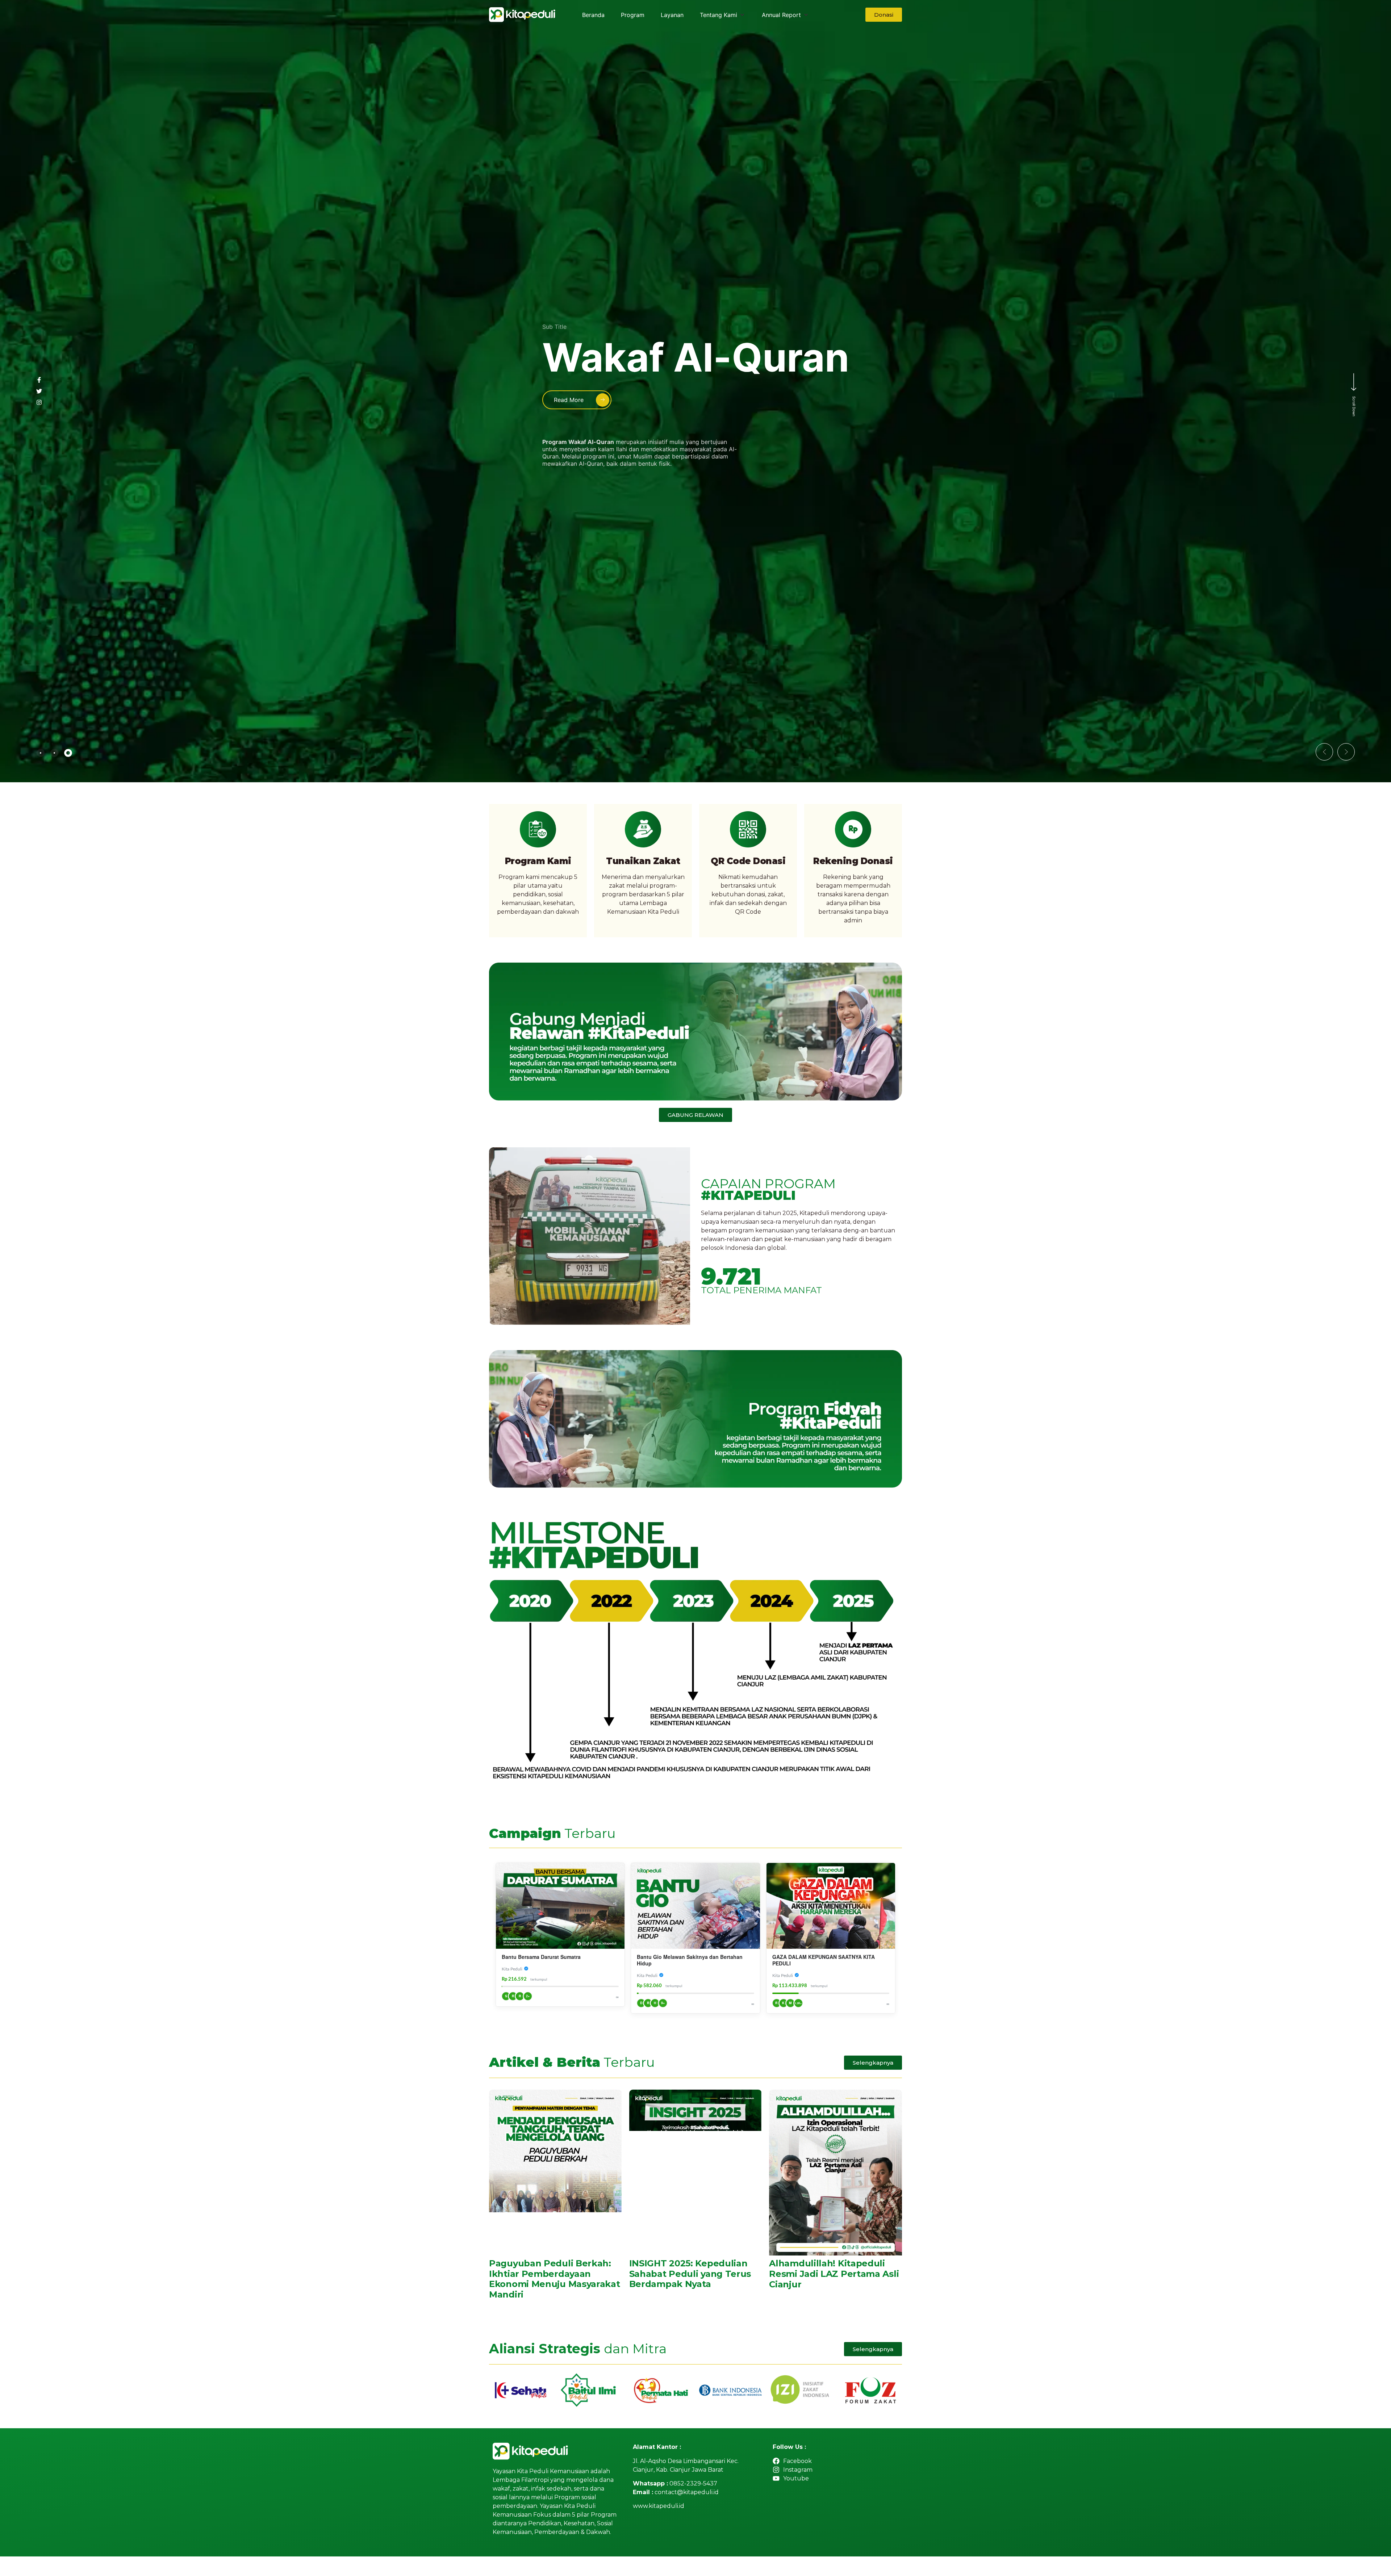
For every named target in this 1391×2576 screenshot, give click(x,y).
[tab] (41, 753)
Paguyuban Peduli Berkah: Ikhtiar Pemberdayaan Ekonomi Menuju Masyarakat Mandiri (555, 2279)
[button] (1324, 752)
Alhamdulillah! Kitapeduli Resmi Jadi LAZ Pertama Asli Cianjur (834, 2274)
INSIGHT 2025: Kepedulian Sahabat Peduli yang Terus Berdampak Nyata (690, 2274)
